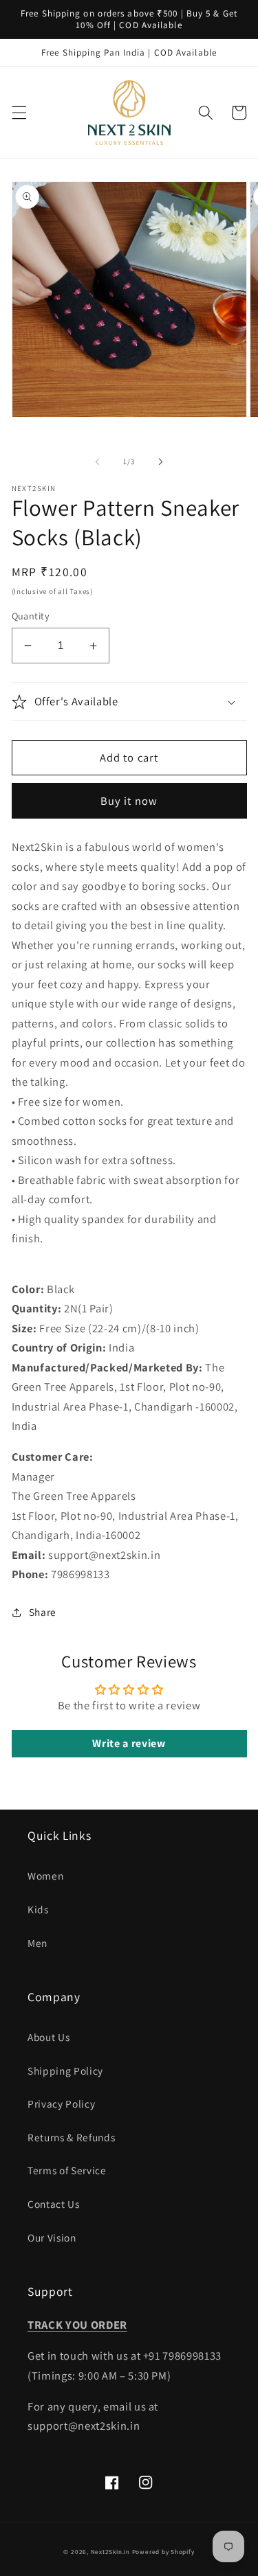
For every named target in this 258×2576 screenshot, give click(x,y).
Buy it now (129, 801)
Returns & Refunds (71, 2137)
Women (45, 1876)
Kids (38, 1909)
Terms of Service (67, 2170)
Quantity (31, 616)
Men (37, 1943)
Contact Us (54, 2204)
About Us (49, 2037)
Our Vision (52, 2237)
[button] (19, 113)
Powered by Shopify (163, 2552)
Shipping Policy (65, 2071)
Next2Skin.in (110, 2552)
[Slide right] (161, 461)
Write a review (129, 1743)
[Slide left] (97, 461)
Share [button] (43, 1612)
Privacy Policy (61, 2104)
